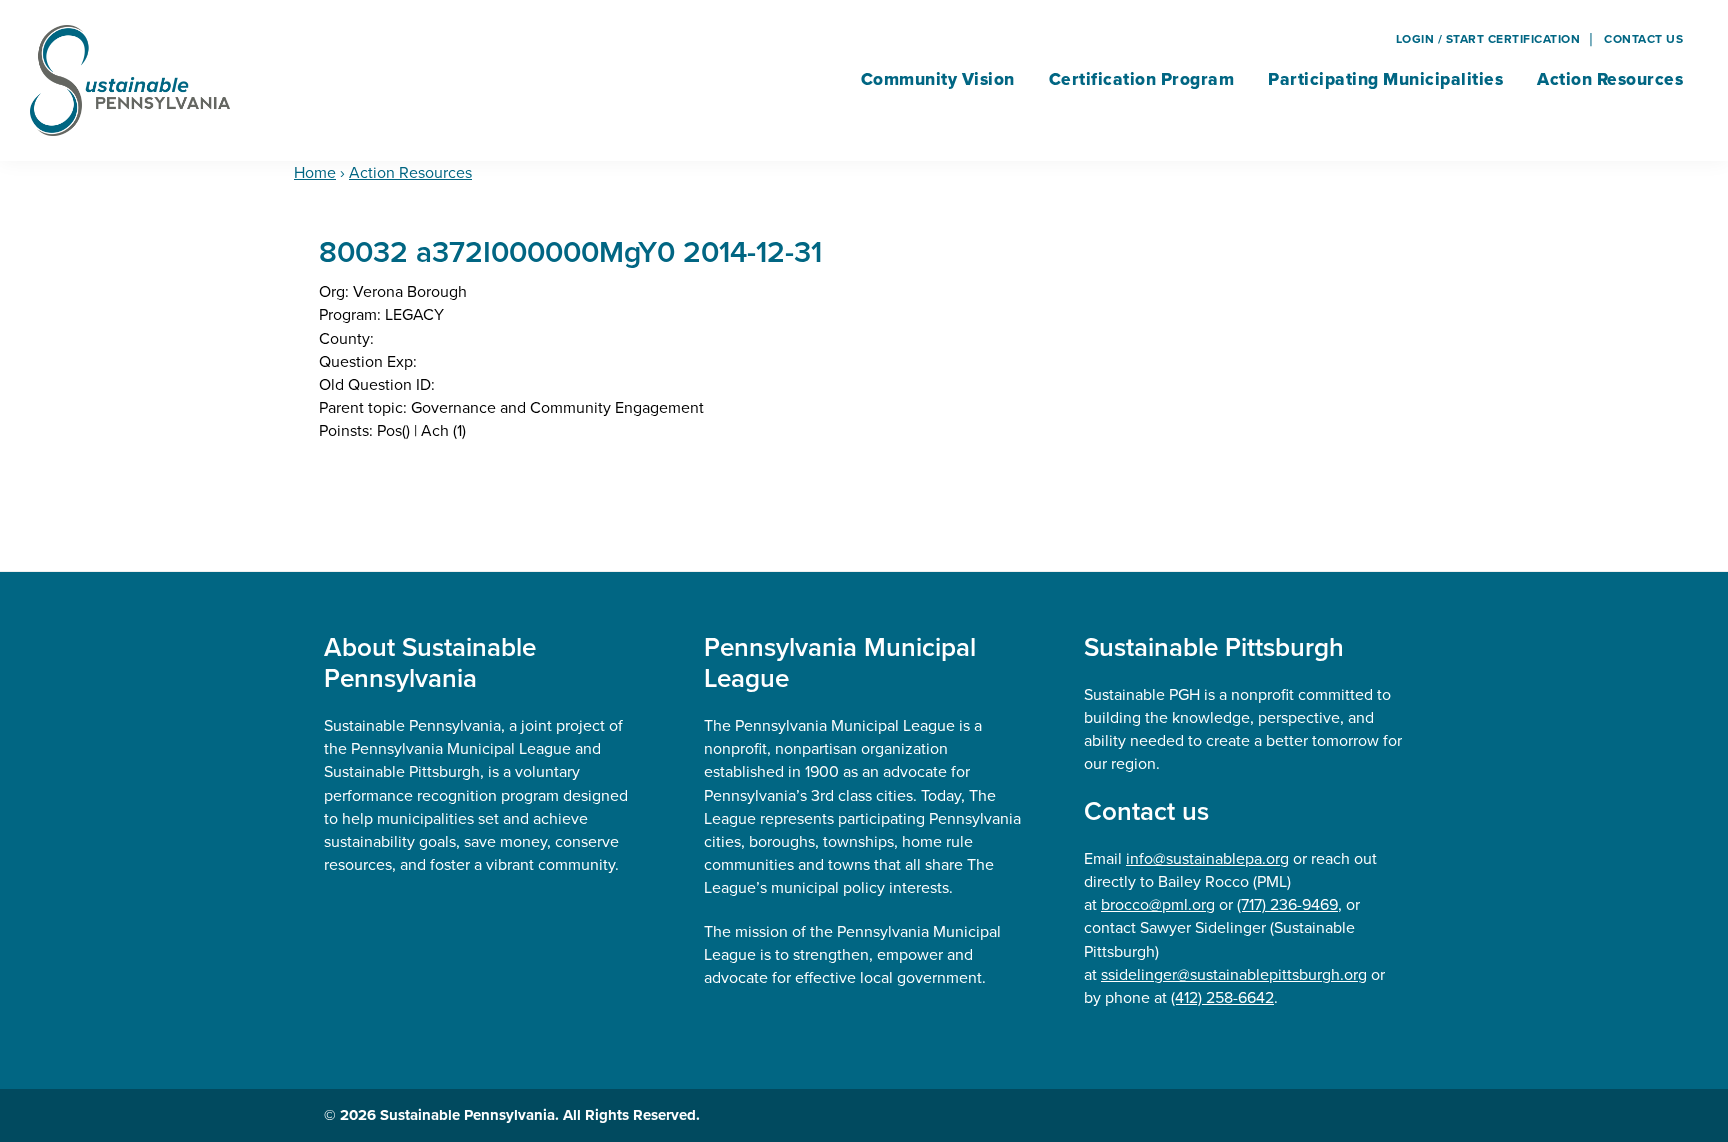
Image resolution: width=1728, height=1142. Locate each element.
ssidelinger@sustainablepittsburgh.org (1234, 974)
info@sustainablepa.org (1207, 858)
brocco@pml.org (1158, 904)
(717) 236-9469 (1287, 904)
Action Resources (410, 172)
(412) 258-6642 (1222, 997)
